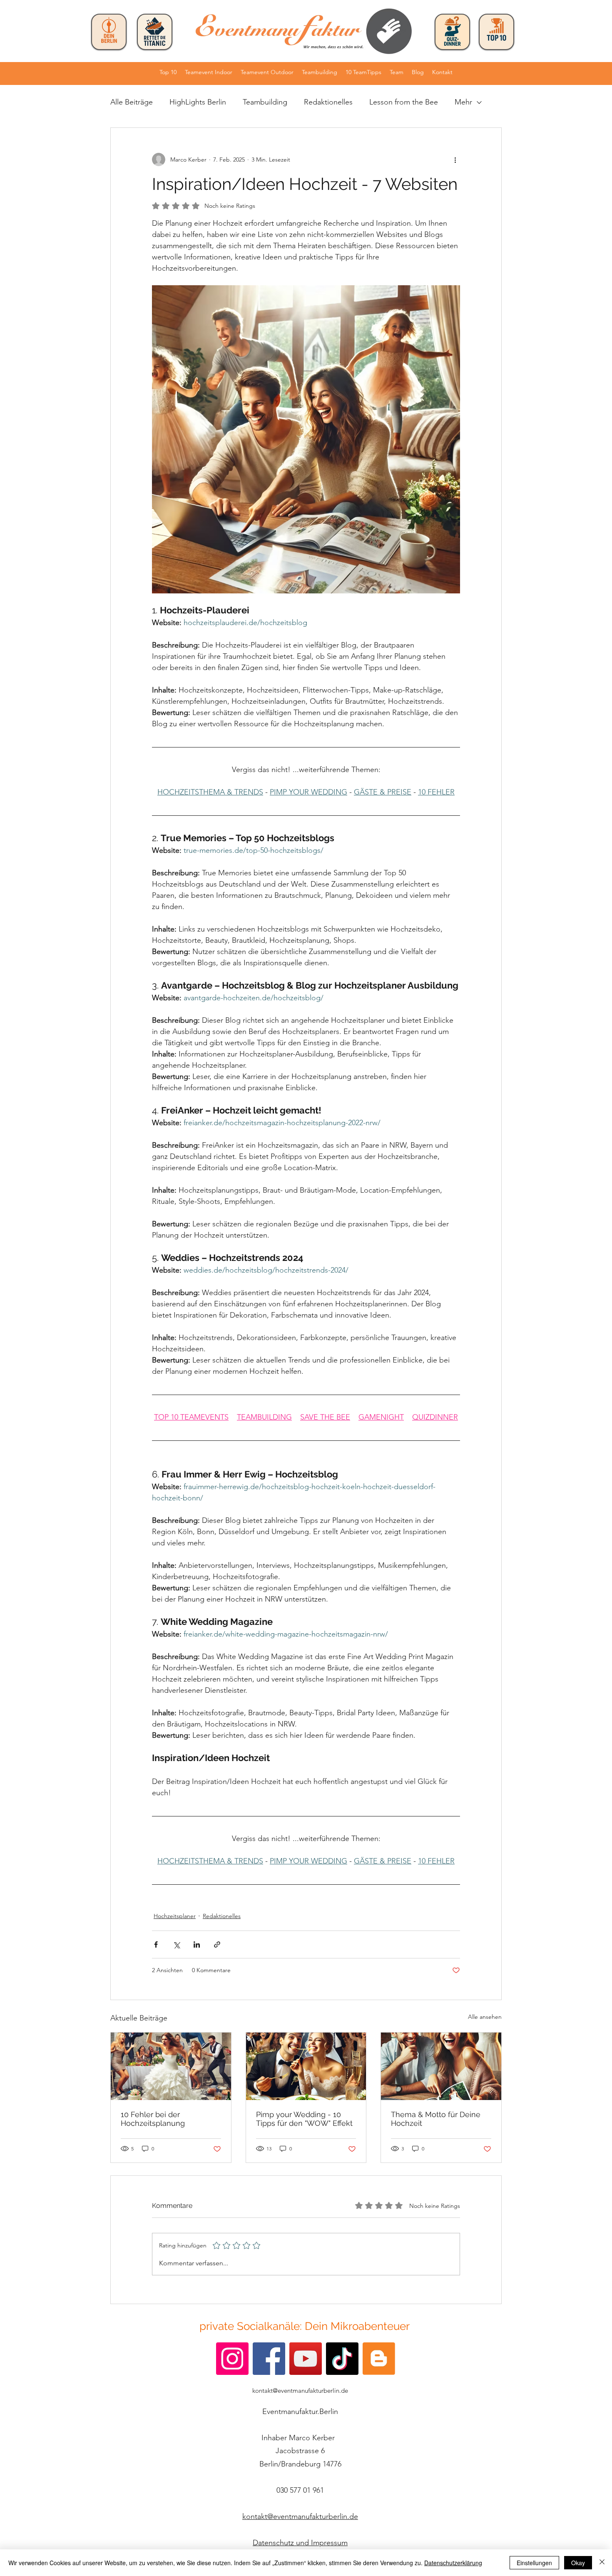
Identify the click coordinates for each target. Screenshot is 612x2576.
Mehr (463, 102)
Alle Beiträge (132, 102)
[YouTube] (306, 2359)
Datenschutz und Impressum (300, 2543)
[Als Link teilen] (217, 1944)
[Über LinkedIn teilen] (197, 1944)
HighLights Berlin (198, 102)
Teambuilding (265, 102)
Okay (578, 2563)
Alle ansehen (485, 2017)
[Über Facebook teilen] (156, 1944)
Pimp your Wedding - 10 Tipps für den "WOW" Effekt (304, 2119)
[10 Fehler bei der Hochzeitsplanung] (171, 2066)
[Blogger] (379, 2359)
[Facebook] (269, 2359)
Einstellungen (534, 2563)
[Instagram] (232, 2359)
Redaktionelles (328, 102)
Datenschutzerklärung (453, 2563)
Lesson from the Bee (404, 102)
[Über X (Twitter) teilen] (176, 1944)
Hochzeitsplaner (175, 1916)
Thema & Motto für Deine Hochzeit (436, 2119)
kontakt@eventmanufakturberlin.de (300, 2390)
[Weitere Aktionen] (455, 159)
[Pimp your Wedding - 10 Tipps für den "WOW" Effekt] (306, 2066)
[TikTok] (342, 2359)
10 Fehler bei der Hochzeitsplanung (154, 2119)
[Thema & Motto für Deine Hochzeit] (441, 2066)
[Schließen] (602, 2563)
